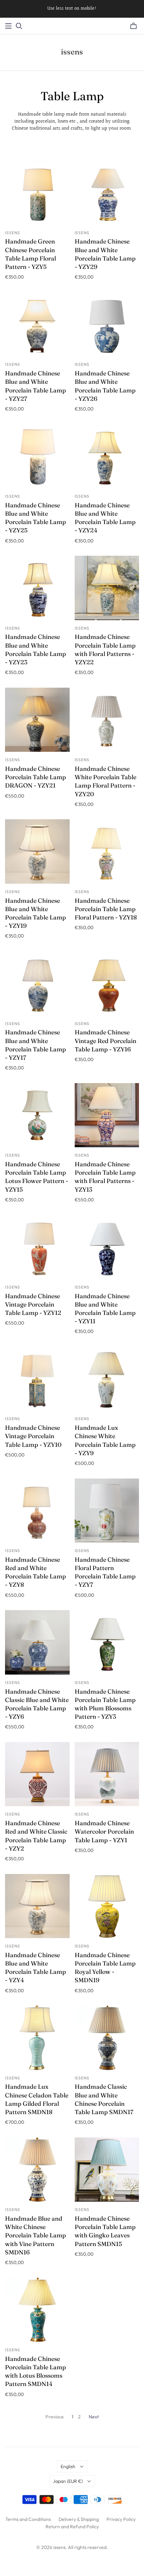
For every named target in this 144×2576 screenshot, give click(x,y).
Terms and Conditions (28, 2519)
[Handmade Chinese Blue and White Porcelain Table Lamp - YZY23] (37, 588)
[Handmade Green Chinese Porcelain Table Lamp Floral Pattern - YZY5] (37, 193)
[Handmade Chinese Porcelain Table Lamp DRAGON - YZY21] (37, 720)
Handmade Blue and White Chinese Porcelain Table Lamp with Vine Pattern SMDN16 (35, 2235)
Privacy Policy (121, 2519)
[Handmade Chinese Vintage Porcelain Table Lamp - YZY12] (37, 1247)
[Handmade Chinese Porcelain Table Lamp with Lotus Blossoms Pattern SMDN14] (37, 2310)
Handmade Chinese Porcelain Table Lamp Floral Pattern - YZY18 (106, 909)
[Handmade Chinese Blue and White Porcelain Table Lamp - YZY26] (107, 324)
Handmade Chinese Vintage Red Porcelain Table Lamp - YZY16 (105, 1041)
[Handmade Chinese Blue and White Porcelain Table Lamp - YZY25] (37, 456)
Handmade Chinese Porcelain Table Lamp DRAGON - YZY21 (35, 777)
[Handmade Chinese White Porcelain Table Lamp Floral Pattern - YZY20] (107, 720)
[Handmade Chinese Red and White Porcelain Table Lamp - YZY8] (37, 1511)
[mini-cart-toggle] (133, 26)
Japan (68, 2481)
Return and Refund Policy (72, 2527)
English (68, 2466)
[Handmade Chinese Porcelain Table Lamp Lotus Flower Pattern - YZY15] (37, 1115)
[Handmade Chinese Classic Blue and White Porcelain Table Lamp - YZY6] (37, 1642)
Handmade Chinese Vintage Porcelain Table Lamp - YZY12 (33, 1304)
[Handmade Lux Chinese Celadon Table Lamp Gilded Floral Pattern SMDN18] (37, 2038)
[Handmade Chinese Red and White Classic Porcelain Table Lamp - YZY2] (37, 1774)
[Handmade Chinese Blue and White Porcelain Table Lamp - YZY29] (107, 193)
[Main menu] (8, 26)
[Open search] (19, 26)
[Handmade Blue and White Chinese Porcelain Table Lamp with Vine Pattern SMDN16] (37, 2170)
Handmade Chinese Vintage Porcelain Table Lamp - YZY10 (33, 1436)
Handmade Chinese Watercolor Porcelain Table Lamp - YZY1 (104, 1831)
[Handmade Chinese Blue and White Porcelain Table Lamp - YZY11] (107, 1247)
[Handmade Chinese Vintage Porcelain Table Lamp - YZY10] (37, 1379)
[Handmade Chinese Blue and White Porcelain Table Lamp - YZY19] (37, 851)
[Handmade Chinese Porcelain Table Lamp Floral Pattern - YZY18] (107, 851)
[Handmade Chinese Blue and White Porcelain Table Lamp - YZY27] (37, 324)
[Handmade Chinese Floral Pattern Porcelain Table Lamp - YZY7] (107, 1511)
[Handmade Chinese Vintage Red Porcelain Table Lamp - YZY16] (107, 983)
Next (94, 2417)
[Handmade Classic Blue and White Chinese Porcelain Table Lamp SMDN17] (107, 2038)
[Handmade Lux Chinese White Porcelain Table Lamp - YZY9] (107, 1379)
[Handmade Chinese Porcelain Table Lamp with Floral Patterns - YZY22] (107, 588)
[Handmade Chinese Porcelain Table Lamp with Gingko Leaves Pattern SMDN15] (107, 2170)
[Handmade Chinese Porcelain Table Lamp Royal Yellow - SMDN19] (107, 1906)
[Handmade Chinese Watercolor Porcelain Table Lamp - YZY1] (107, 1774)
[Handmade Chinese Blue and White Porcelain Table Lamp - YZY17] (37, 983)
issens (72, 52)
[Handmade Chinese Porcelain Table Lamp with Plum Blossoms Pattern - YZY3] (107, 1642)
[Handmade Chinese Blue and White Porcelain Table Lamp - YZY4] (37, 1906)
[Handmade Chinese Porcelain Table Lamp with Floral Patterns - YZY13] (107, 1115)
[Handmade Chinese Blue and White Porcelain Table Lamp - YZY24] (107, 456)
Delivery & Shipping (79, 2519)
